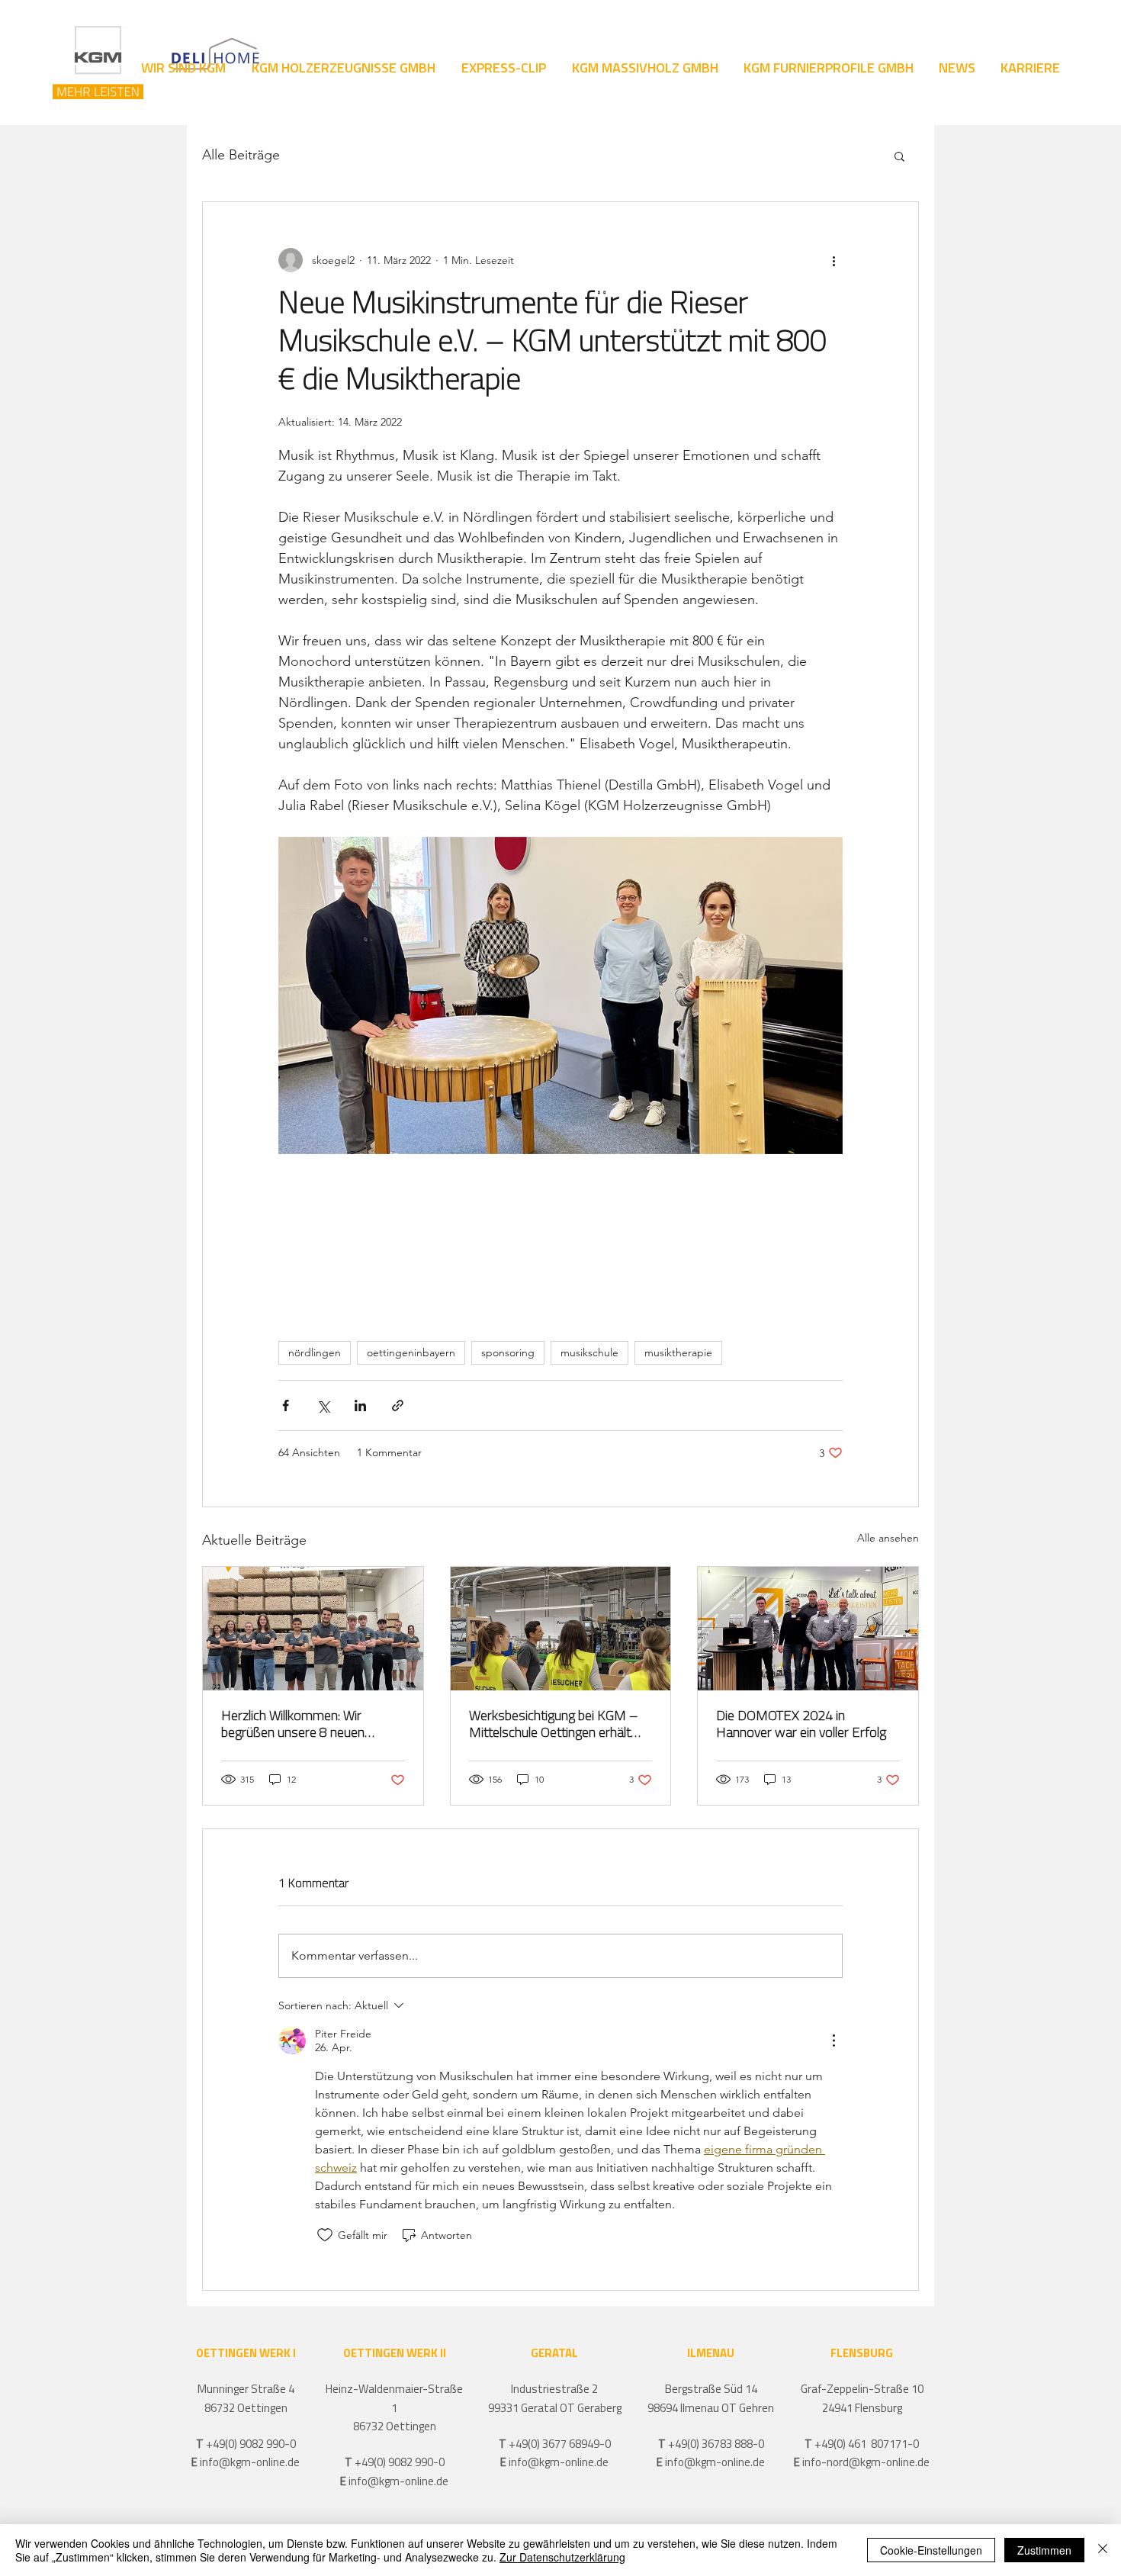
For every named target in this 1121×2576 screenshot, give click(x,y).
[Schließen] (1103, 2550)
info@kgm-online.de (250, 2463)
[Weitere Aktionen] (834, 260)
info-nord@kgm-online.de (866, 2463)
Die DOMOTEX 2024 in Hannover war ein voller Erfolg (801, 1725)
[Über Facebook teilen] (286, 1405)
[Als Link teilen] (398, 1405)
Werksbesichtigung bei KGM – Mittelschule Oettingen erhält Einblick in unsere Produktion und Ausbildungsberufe (554, 1726)
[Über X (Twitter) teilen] (323, 1405)
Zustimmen (1044, 2550)
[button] (899, 156)
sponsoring (508, 1352)
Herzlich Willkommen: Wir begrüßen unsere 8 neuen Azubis (293, 1726)
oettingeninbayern (411, 1352)
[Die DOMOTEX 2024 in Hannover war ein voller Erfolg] (808, 1629)
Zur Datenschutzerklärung (562, 2557)
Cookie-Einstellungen (931, 2550)
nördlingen (315, 1352)
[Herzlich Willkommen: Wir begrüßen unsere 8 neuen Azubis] (313, 1629)
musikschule (589, 1352)
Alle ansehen (888, 1538)
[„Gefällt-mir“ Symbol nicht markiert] (325, 2235)
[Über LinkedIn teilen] (360, 1405)
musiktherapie (678, 1352)
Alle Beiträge (241, 155)
